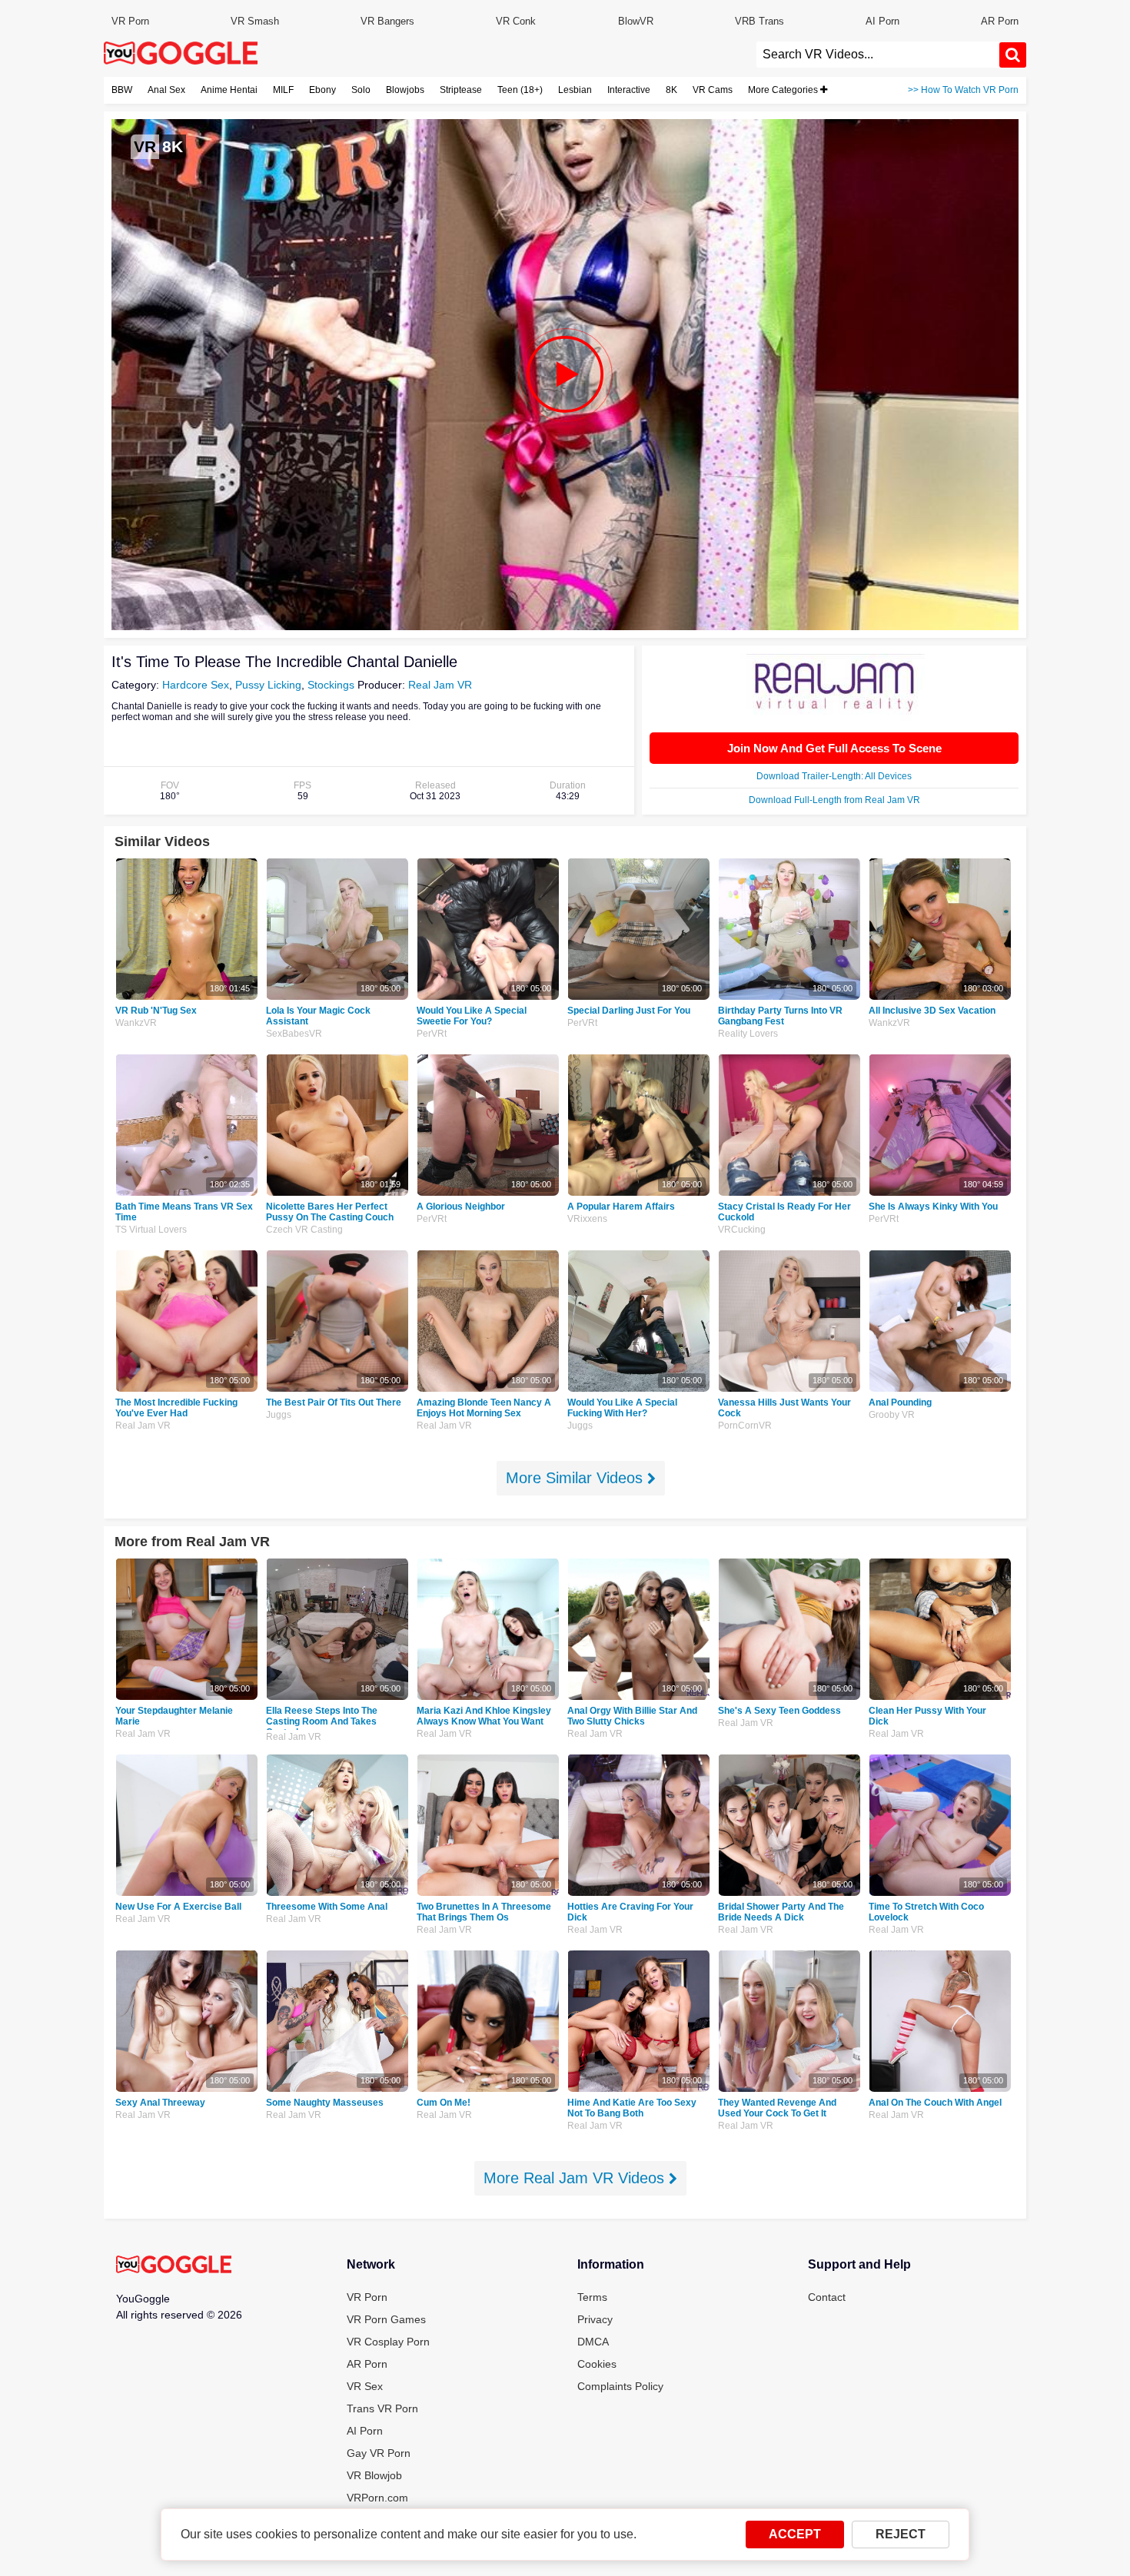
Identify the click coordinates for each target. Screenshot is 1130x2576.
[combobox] (878, 55)
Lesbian (575, 90)
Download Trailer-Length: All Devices (834, 776)
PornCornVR (745, 1426)
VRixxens (587, 1219)
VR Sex (365, 2386)
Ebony (322, 90)
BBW (122, 90)
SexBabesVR (294, 1034)
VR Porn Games (386, 2319)
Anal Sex (166, 90)
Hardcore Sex (196, 685)
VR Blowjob (374, 2475)
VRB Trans (759, 21)
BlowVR (636, 21)
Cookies (597, 2364)
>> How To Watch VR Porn (963, 90)
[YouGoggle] (174, 2266)
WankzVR (136, 1023)
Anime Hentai (229, 90)
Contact (827, 2297)
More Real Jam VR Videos (576, 2178)
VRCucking (742, 1230)
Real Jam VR (440, 685)
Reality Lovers (748, 1034)
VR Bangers (387, 21)
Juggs (279, 1415)
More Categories (784, 90)
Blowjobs (405, 90)
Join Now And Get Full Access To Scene (834, 748)
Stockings (331, 685)
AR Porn (1000, 21)
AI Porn (882, 21)
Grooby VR (892, 1415)
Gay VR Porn (379, 2453)
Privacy (595, 2319)
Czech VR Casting (304, 1230)
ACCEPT (795, 2534)
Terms (592, 2297)
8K (671, 90)
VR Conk (516, 21)
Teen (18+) (520, 90)
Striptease (461, 90)
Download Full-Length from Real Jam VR (834, 800)
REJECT (901, 2534)
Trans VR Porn (382, 2408)
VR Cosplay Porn (388, 2342)
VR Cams (713, 90)
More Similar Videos (577, 1478)
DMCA (593, 2342)
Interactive (629, 90)
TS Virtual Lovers (151, 1230)
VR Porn (130, 21)
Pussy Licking (268, 685)
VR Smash (255, 21)
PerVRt (432, 1034)
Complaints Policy (620, 2386)
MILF (283, 90)
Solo (361, 90)
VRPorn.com (377, 2498)
